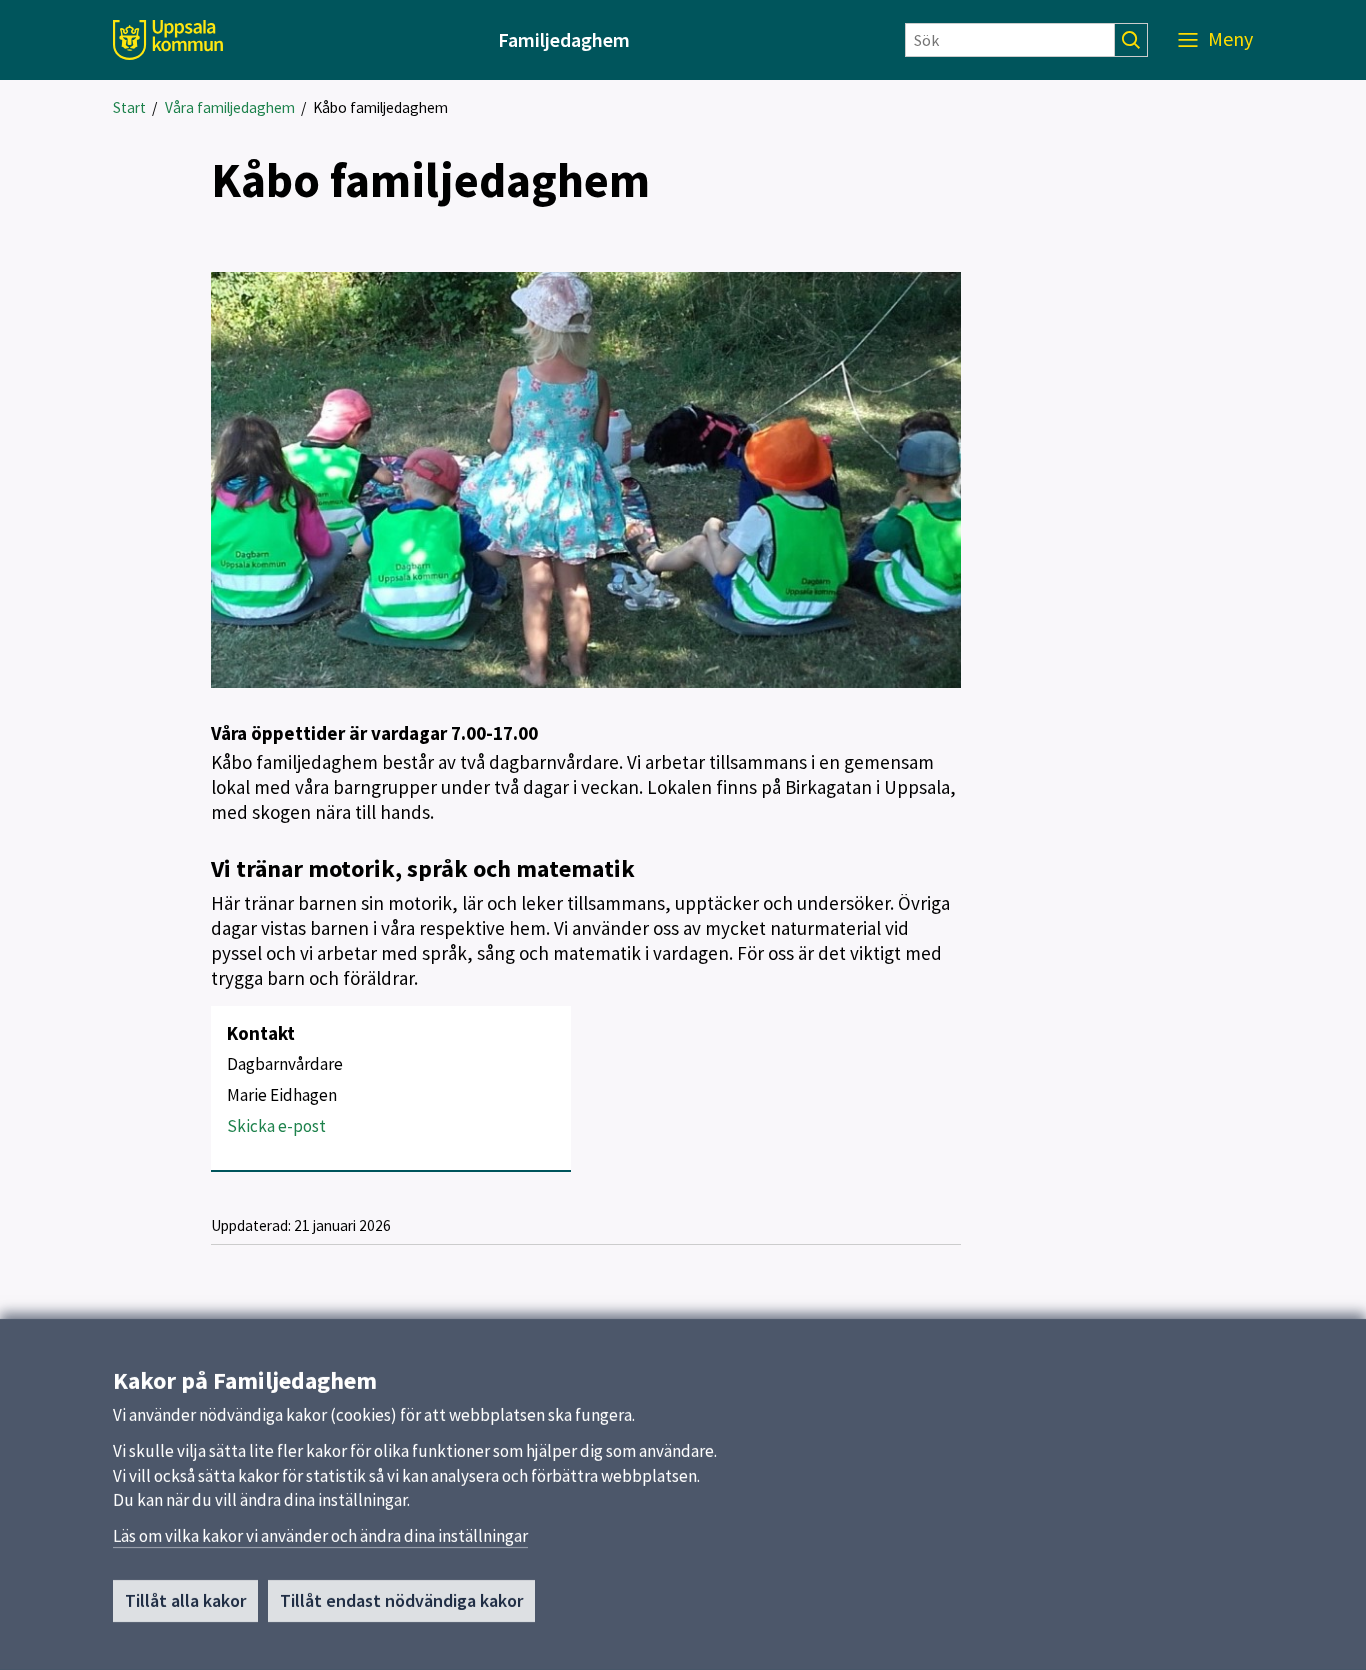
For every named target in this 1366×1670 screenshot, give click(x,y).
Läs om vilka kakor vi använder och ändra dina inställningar (320, 1536)
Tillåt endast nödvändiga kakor (401, 1600)
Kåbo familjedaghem (380, 107)
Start (129, 107)
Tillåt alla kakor (185, 1600)
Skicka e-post (276, 1126)
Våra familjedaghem (230, 107)
